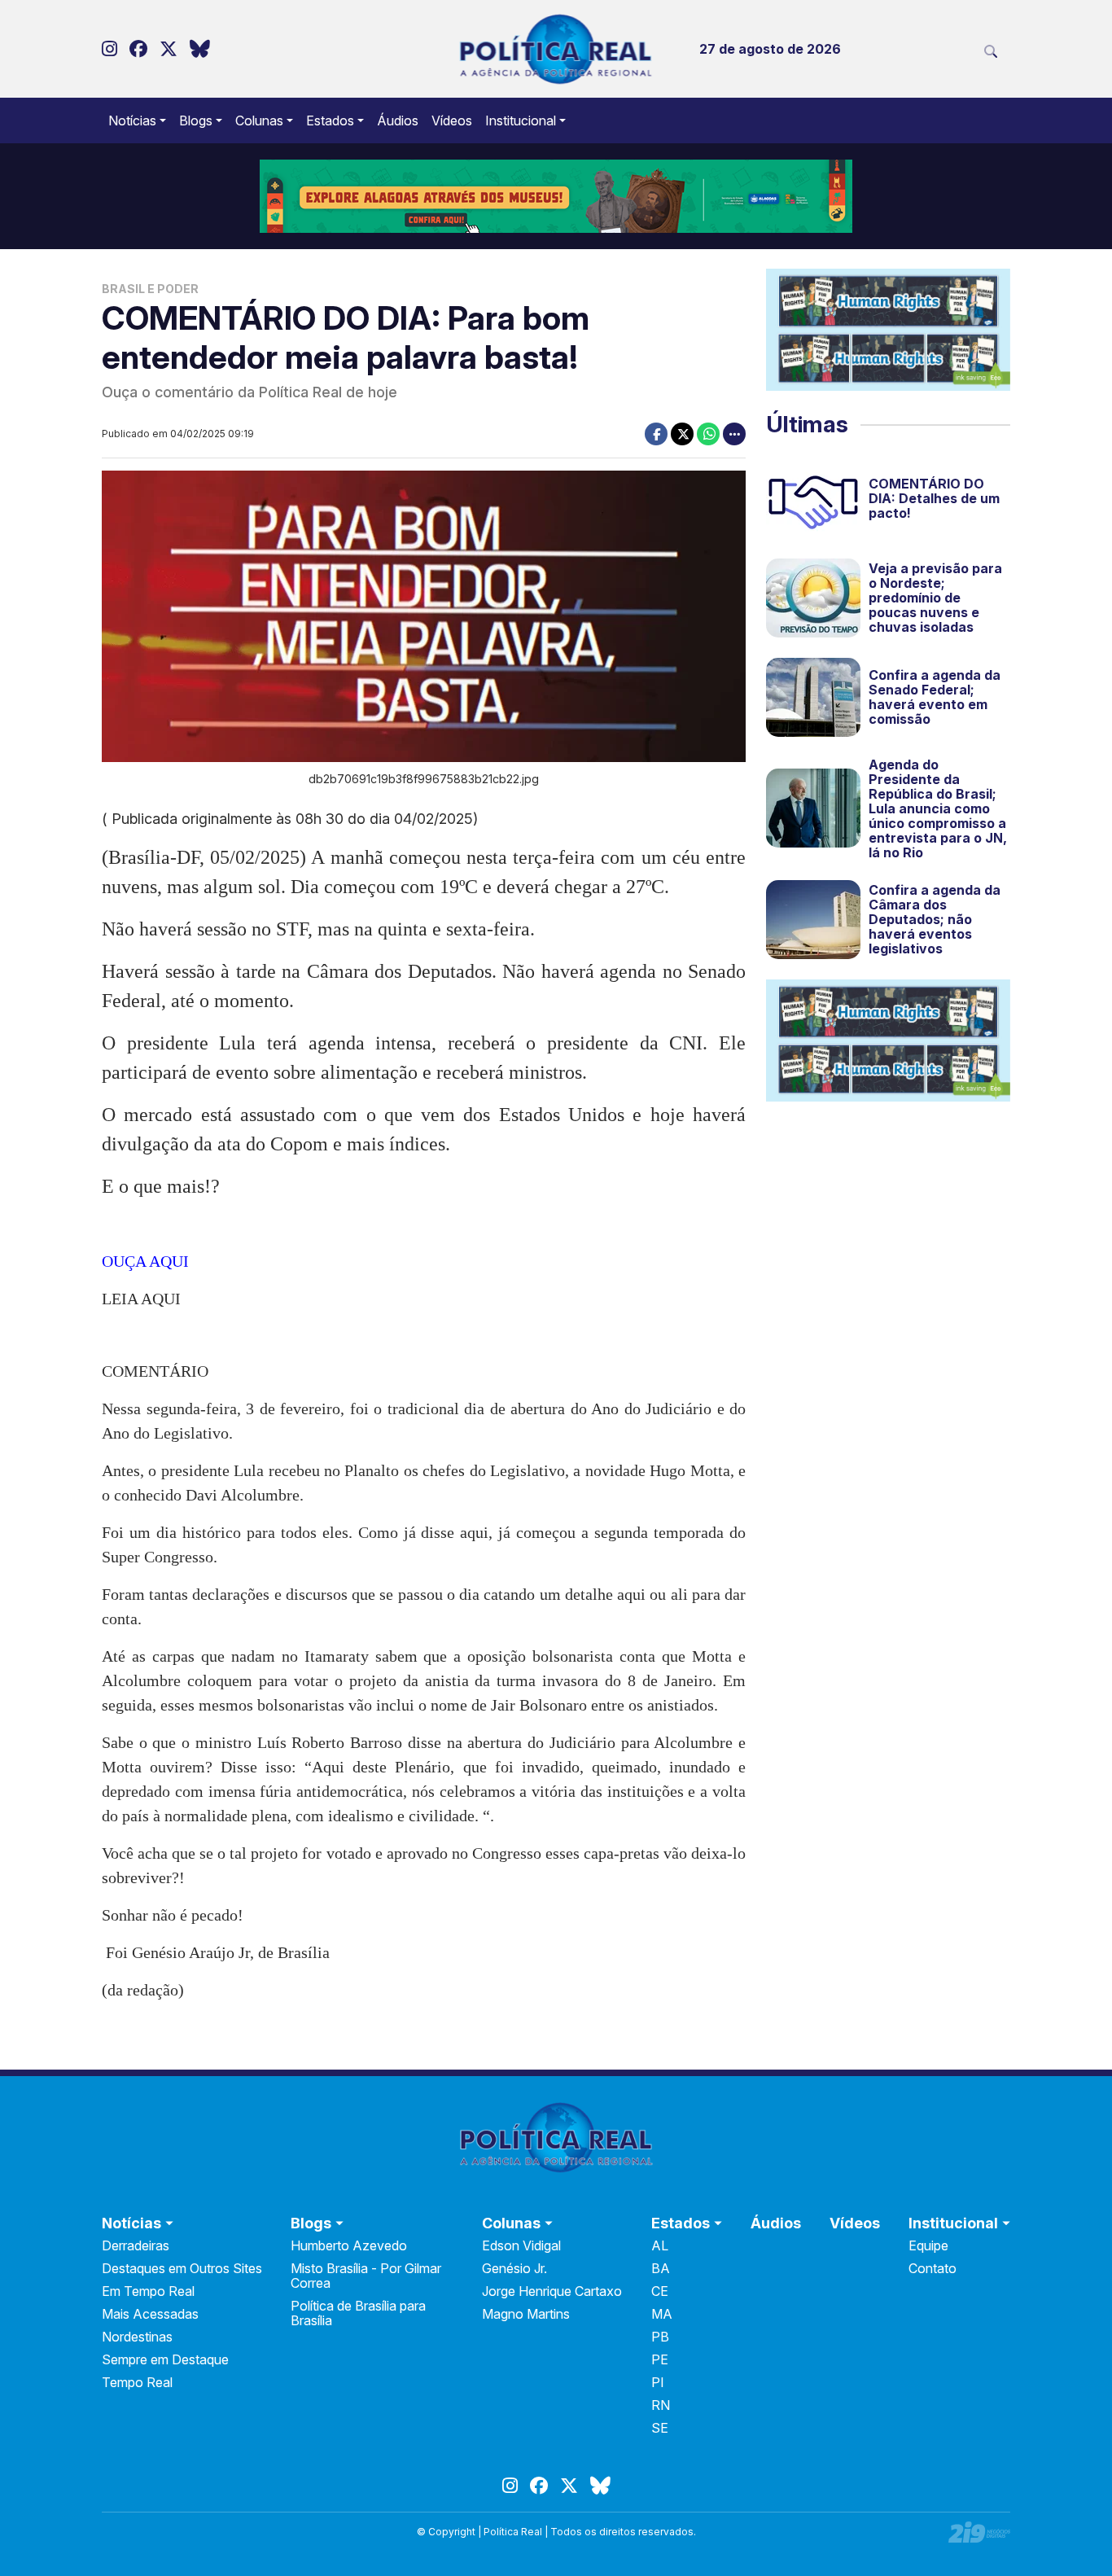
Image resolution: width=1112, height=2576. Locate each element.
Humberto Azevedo (349, 2245)
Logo (556, 49)
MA (662, 2314)
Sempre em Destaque (165, 2359)
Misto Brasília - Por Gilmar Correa (366, 2276)
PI (658, 2382)
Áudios (398, 120)
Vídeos (452, 120)
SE (660, 2428)
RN (661, 2405)
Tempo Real (137, 2382)
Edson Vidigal (521, 2245)
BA (661, 2268)
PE (660, 2359)
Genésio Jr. (514, 2268)
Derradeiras (136, 2245)
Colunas (259, 120)
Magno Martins (526, 2314)
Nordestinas (137, 2337)
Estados (330, 120)
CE (660, 2291)
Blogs (196, 120)
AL (660, 2245)
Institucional (521, 120)
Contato (933, 2268)
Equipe (928, 2245)
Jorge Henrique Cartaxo (552, 2291)
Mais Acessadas (150, 2314)
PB (660, 2337)
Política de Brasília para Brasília (358, 2313)
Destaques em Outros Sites (182, 2268)
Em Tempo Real (148, 2291)
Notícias (132, 120)
